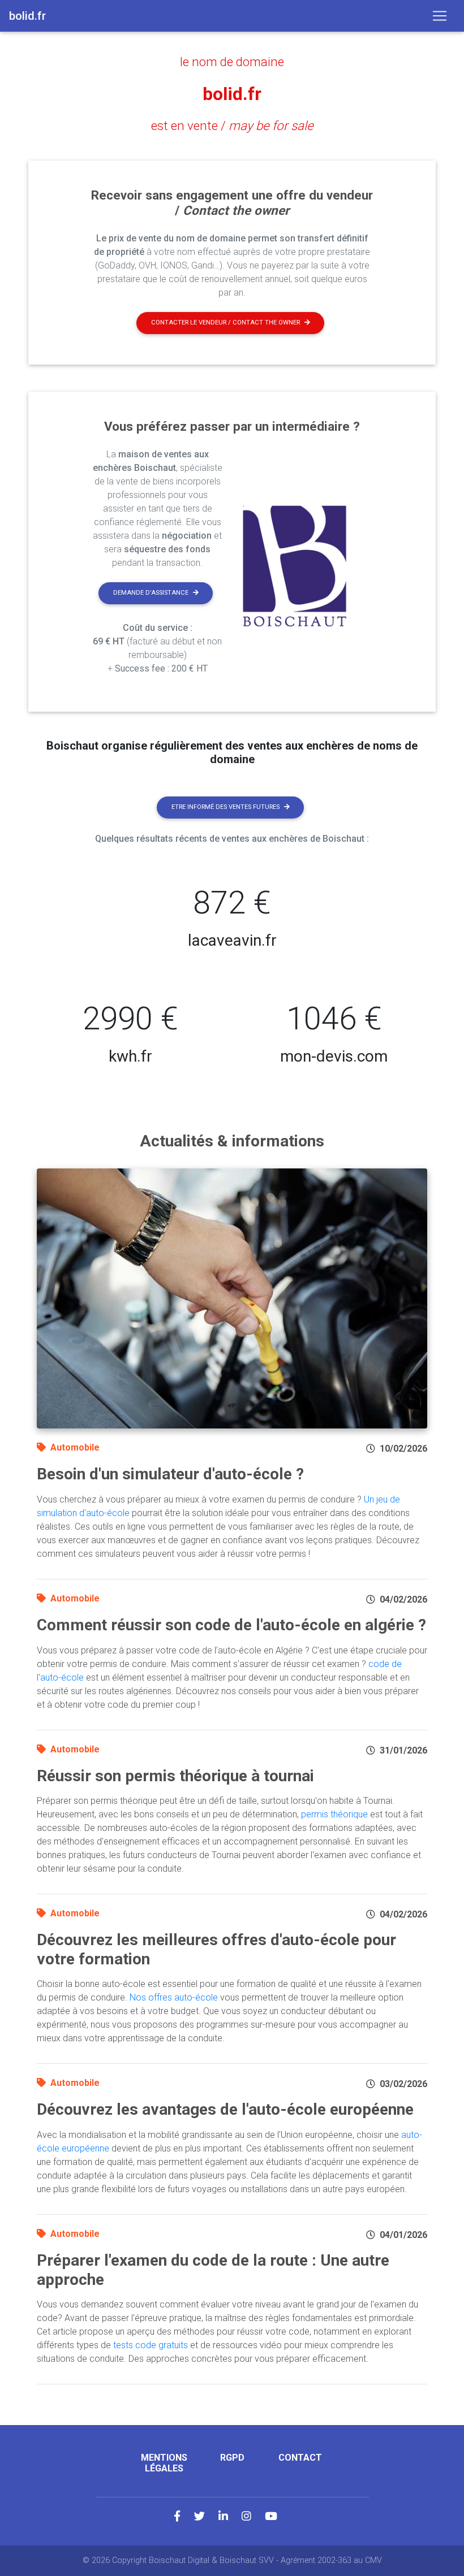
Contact (300, 2458)
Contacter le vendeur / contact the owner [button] (225, 322)
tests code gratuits (151, 2345)
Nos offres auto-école (174, 1997)
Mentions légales (164, 2463)
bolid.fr (232, 94)
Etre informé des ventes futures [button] (225, 807)
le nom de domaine (232, 62)
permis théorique (334, 1814)
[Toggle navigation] (440, 16)
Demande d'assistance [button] (151, 593)
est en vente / (232, 125)
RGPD (232, 2458)
